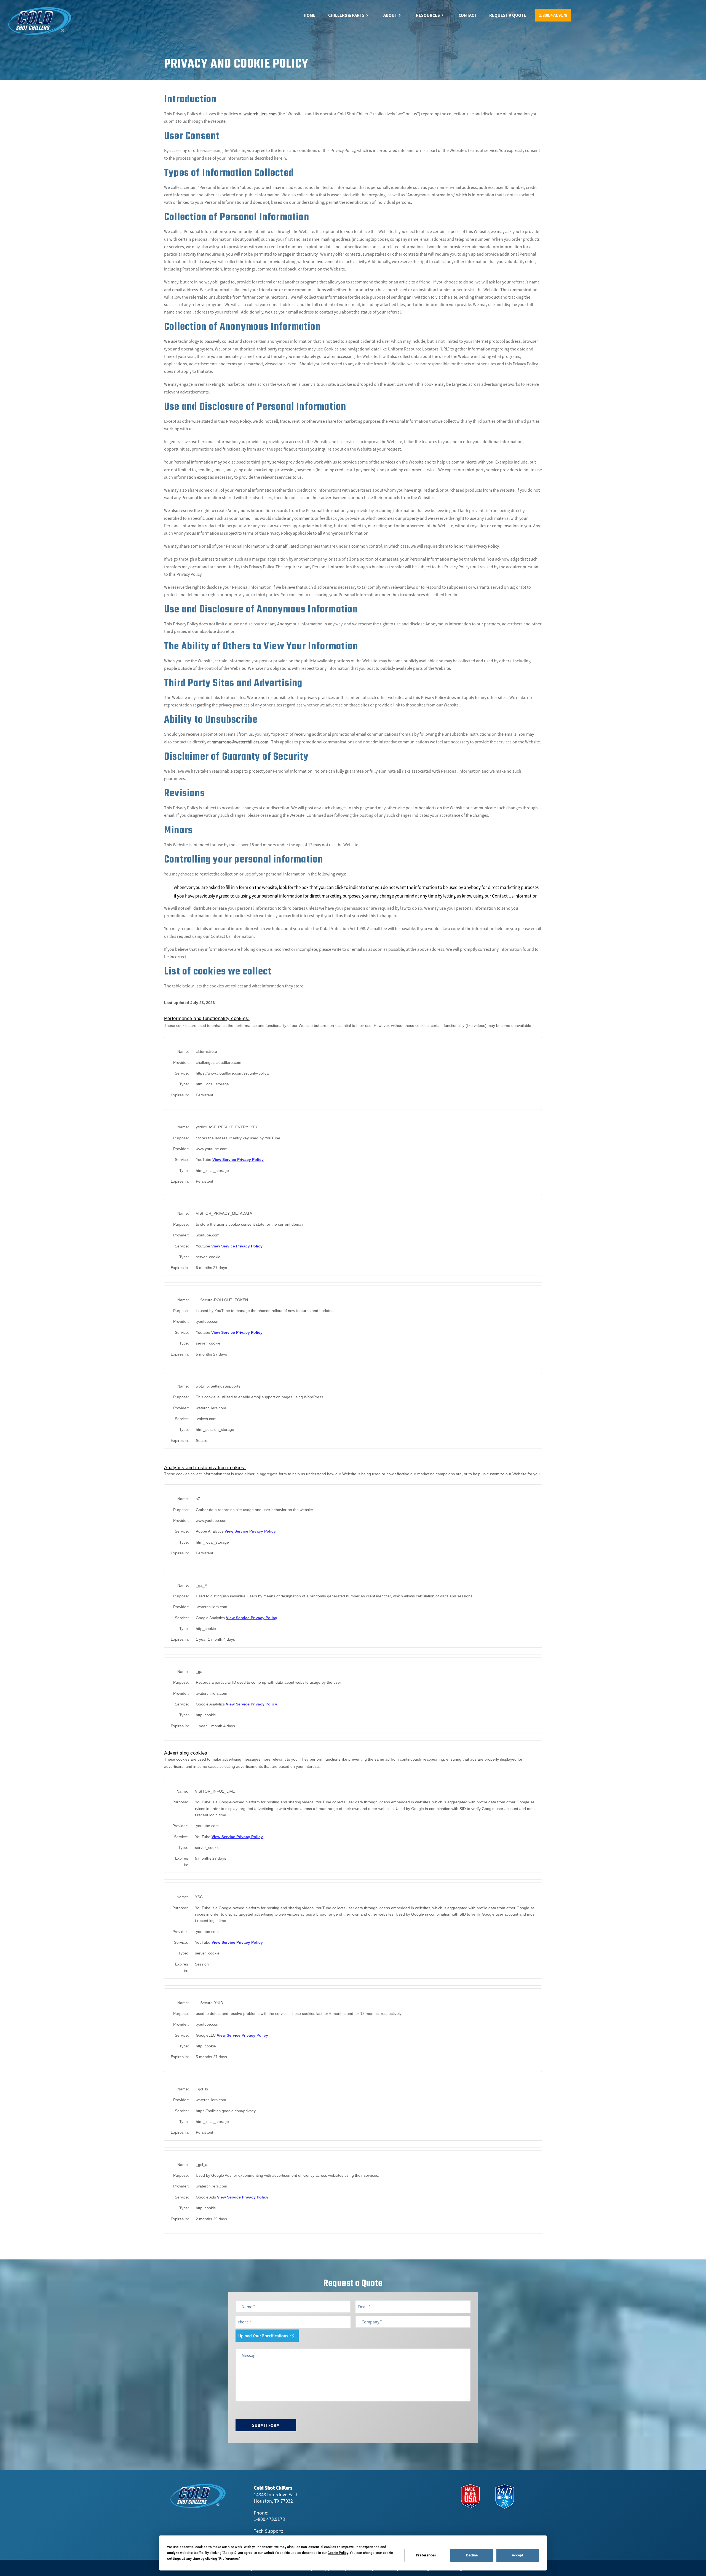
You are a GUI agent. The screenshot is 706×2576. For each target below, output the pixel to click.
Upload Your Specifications (263, 2336)
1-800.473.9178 (269, 2519)
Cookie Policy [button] (338, 2553)
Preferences (426, 2555)
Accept (518, 2555)
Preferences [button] (229, 2559)
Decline (472, 2555)
